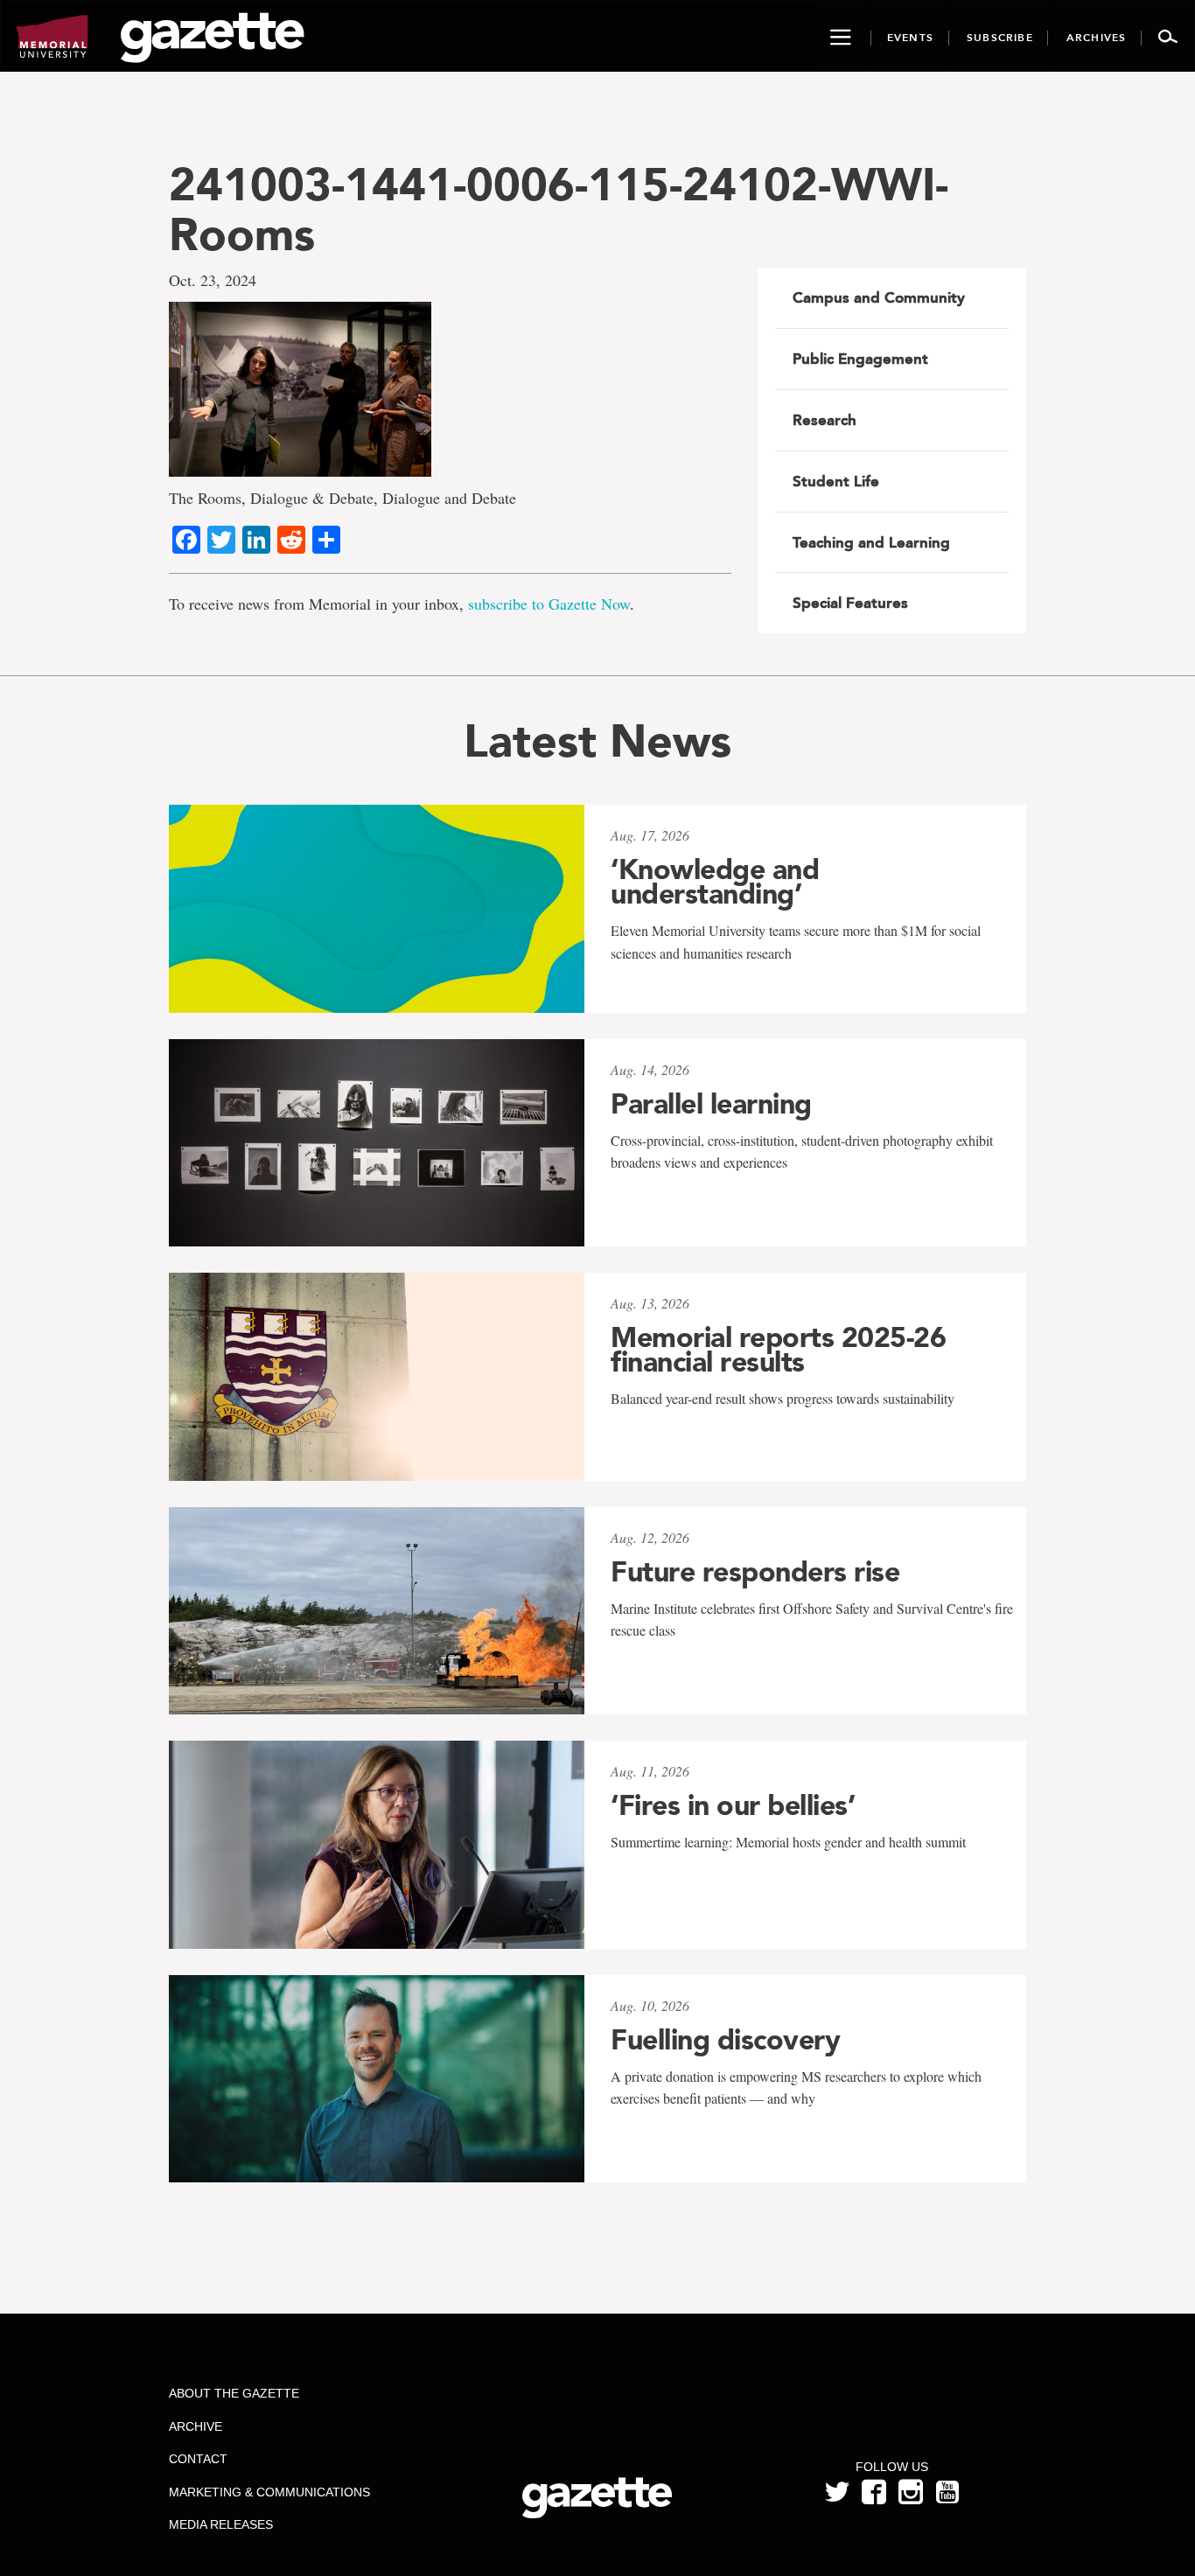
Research (825, 420)
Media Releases (221, 2524)
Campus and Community (879, 297)
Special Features (850, 603)
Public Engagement (860, 359)
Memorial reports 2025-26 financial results (778, 1350)
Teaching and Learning (871, 542)
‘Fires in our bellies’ (733, 1805)
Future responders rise (755, 1572)
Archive (196, 2426)
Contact (198, 2459)
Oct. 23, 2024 (213, 280)
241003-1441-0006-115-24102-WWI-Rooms (559, 209)
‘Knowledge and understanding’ (715, 882)
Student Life (836, 481)
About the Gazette (234, 2393)
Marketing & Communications (269, 2492)
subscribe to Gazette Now (549, 604)
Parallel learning (711, 1104)
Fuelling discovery (725, 2040)
